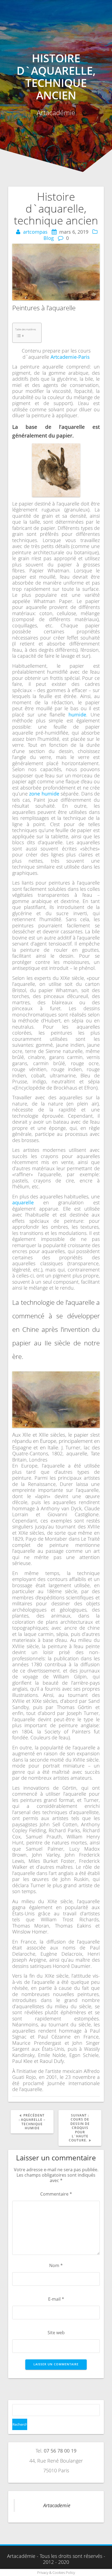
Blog (49, 238)
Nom (56, 2265)
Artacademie (57, 2505)
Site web (56, 2333)
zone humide (44, 794)
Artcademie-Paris (70, 357)
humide (77, 715)
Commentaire (56, 2194)
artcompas (35, 232)
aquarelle (23, 1202)
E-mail (56, 2299)
